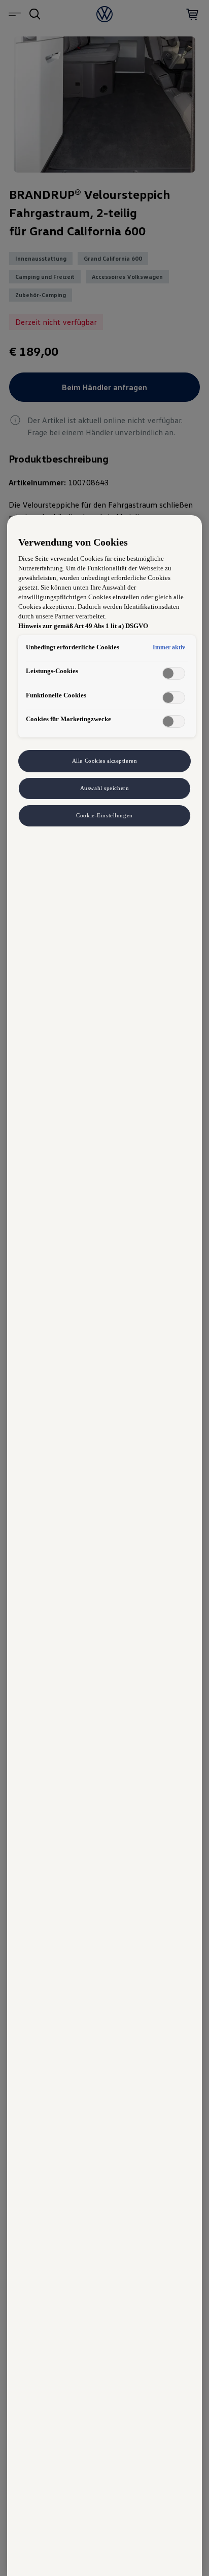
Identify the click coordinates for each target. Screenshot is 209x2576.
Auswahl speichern (105, 788)
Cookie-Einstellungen (104, 815)
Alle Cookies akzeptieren (105, 761)
